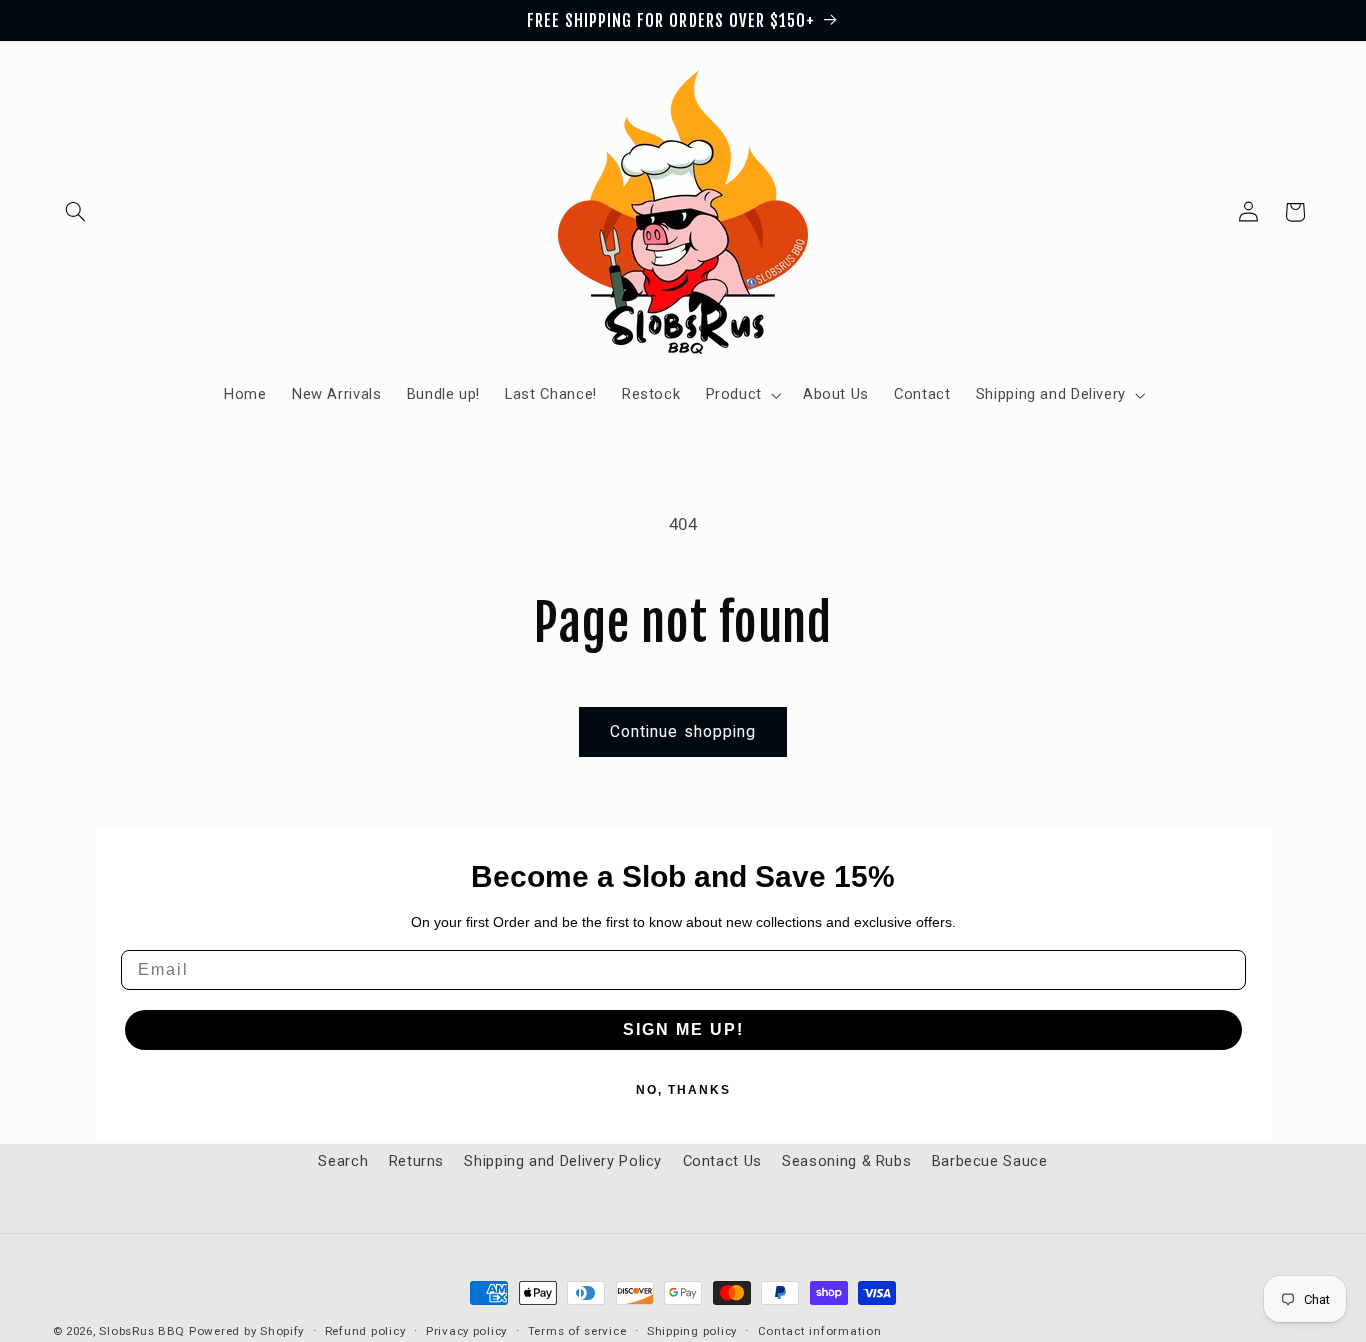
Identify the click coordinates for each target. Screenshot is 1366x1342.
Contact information (820, 1331)
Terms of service (577, 1331)
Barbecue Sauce (990, 1161)
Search (343, 1161)
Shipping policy (692, 1331)
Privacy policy (466, 1331)
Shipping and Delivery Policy (563, 1161)
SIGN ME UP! (683, 1029)
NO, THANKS (683, 1090)
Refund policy (365, 1331)
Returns (416, 1161)
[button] (76, 212)
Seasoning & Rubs (846, 1161)
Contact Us (722, 1161)
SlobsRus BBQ (142, 1331)
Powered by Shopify (246, 1331)
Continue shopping (683, 731)
